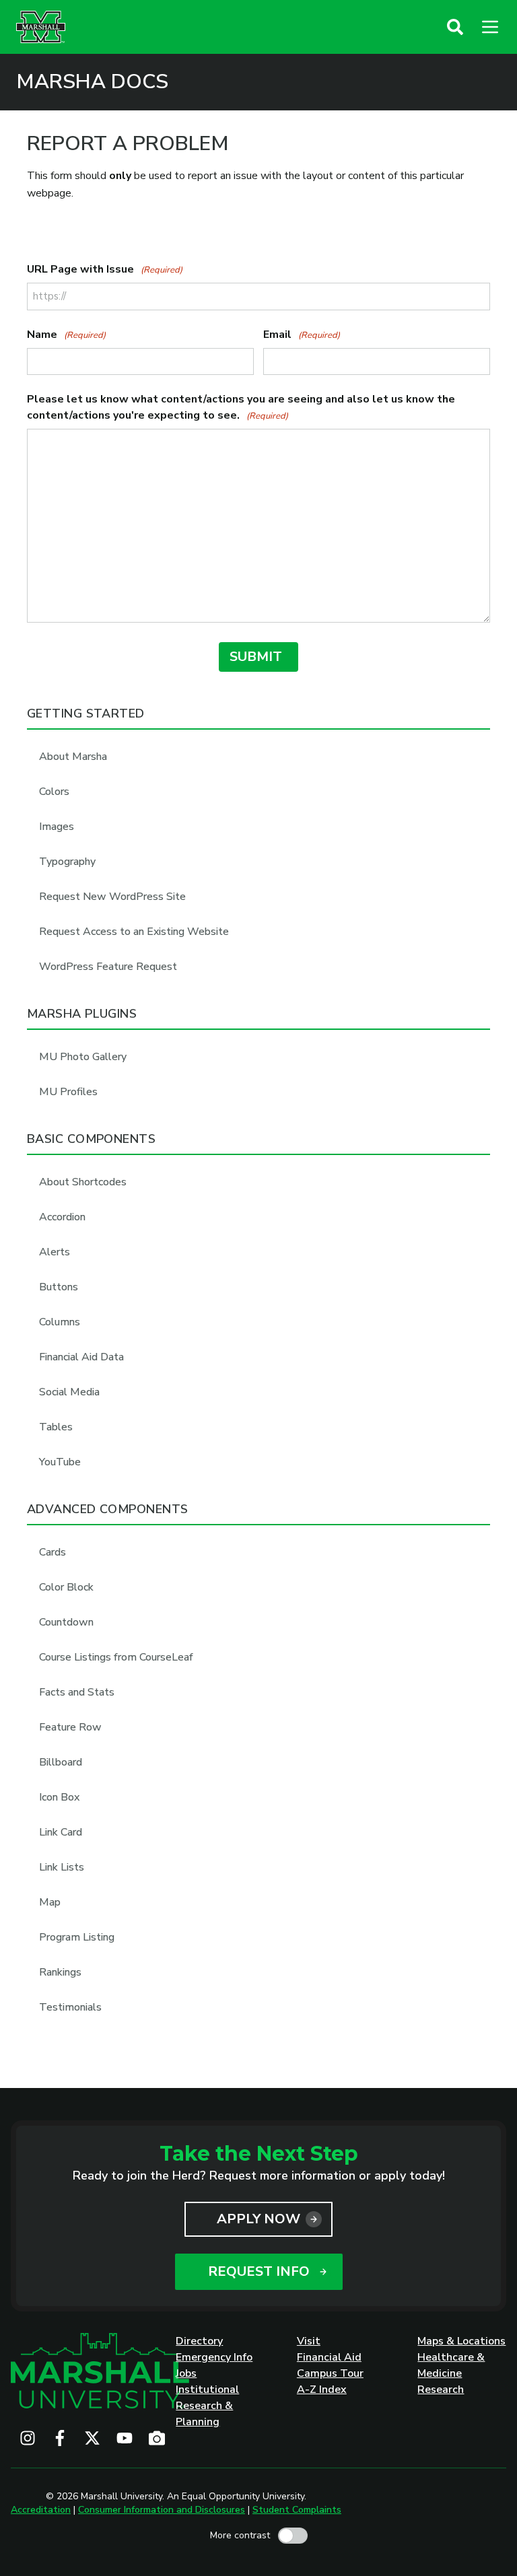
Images (57, 827)
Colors (54, 792)
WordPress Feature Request (108, 967)
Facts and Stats (77, 1692)
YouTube (60, 1462)
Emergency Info (214, 2357)
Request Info (259, 2271)
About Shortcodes (83, 1182)
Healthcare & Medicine (451, 2365)
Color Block (66, 1587)
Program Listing (77, 1937)
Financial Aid (329, 2357)
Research (441, 2390)
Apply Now (258, 2219)
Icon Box (59, 1797)
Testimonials (70, 2007)
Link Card (61, 1832)
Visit (309, 2341)
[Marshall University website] (41, 27)
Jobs (186, 2373)
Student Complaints (297, 2510)
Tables (56, 1427)
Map (50, 1902)
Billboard (61, 1762)
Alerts (55, 1252)
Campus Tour (330, 2373)
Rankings (60, 1972)
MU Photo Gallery (83, 1057)
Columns (60, 1322)
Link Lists (62, 1867)
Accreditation (41, 2510)
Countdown (66, 1622)
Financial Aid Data (81, 1357)
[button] (455, 27)
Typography (67, 862)
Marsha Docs (92, 82)
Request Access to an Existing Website (134, 932)
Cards (53, 1552)
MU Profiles (68, 1092)
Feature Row (70, 1727)
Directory (199, 2341)
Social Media (69, 1392)
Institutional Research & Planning (207, 2406)
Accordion (62, 1217)
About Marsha (73, 757)
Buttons (59, 1287)
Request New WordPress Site (112, 897)
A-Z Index (322, 2390)
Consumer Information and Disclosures (162, 2510)
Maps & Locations (461, 2341)
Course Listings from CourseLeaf (116, 1657)
